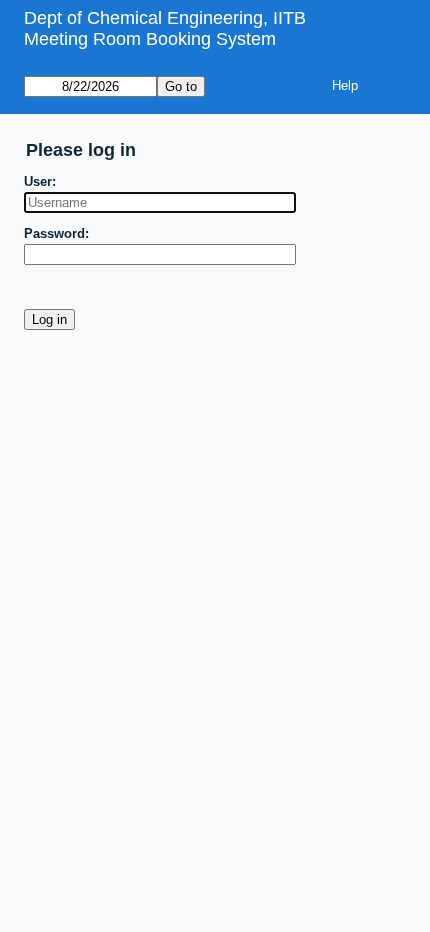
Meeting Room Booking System (150, 39)
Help (345, 85)
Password (54, 233)
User (38, 181)
